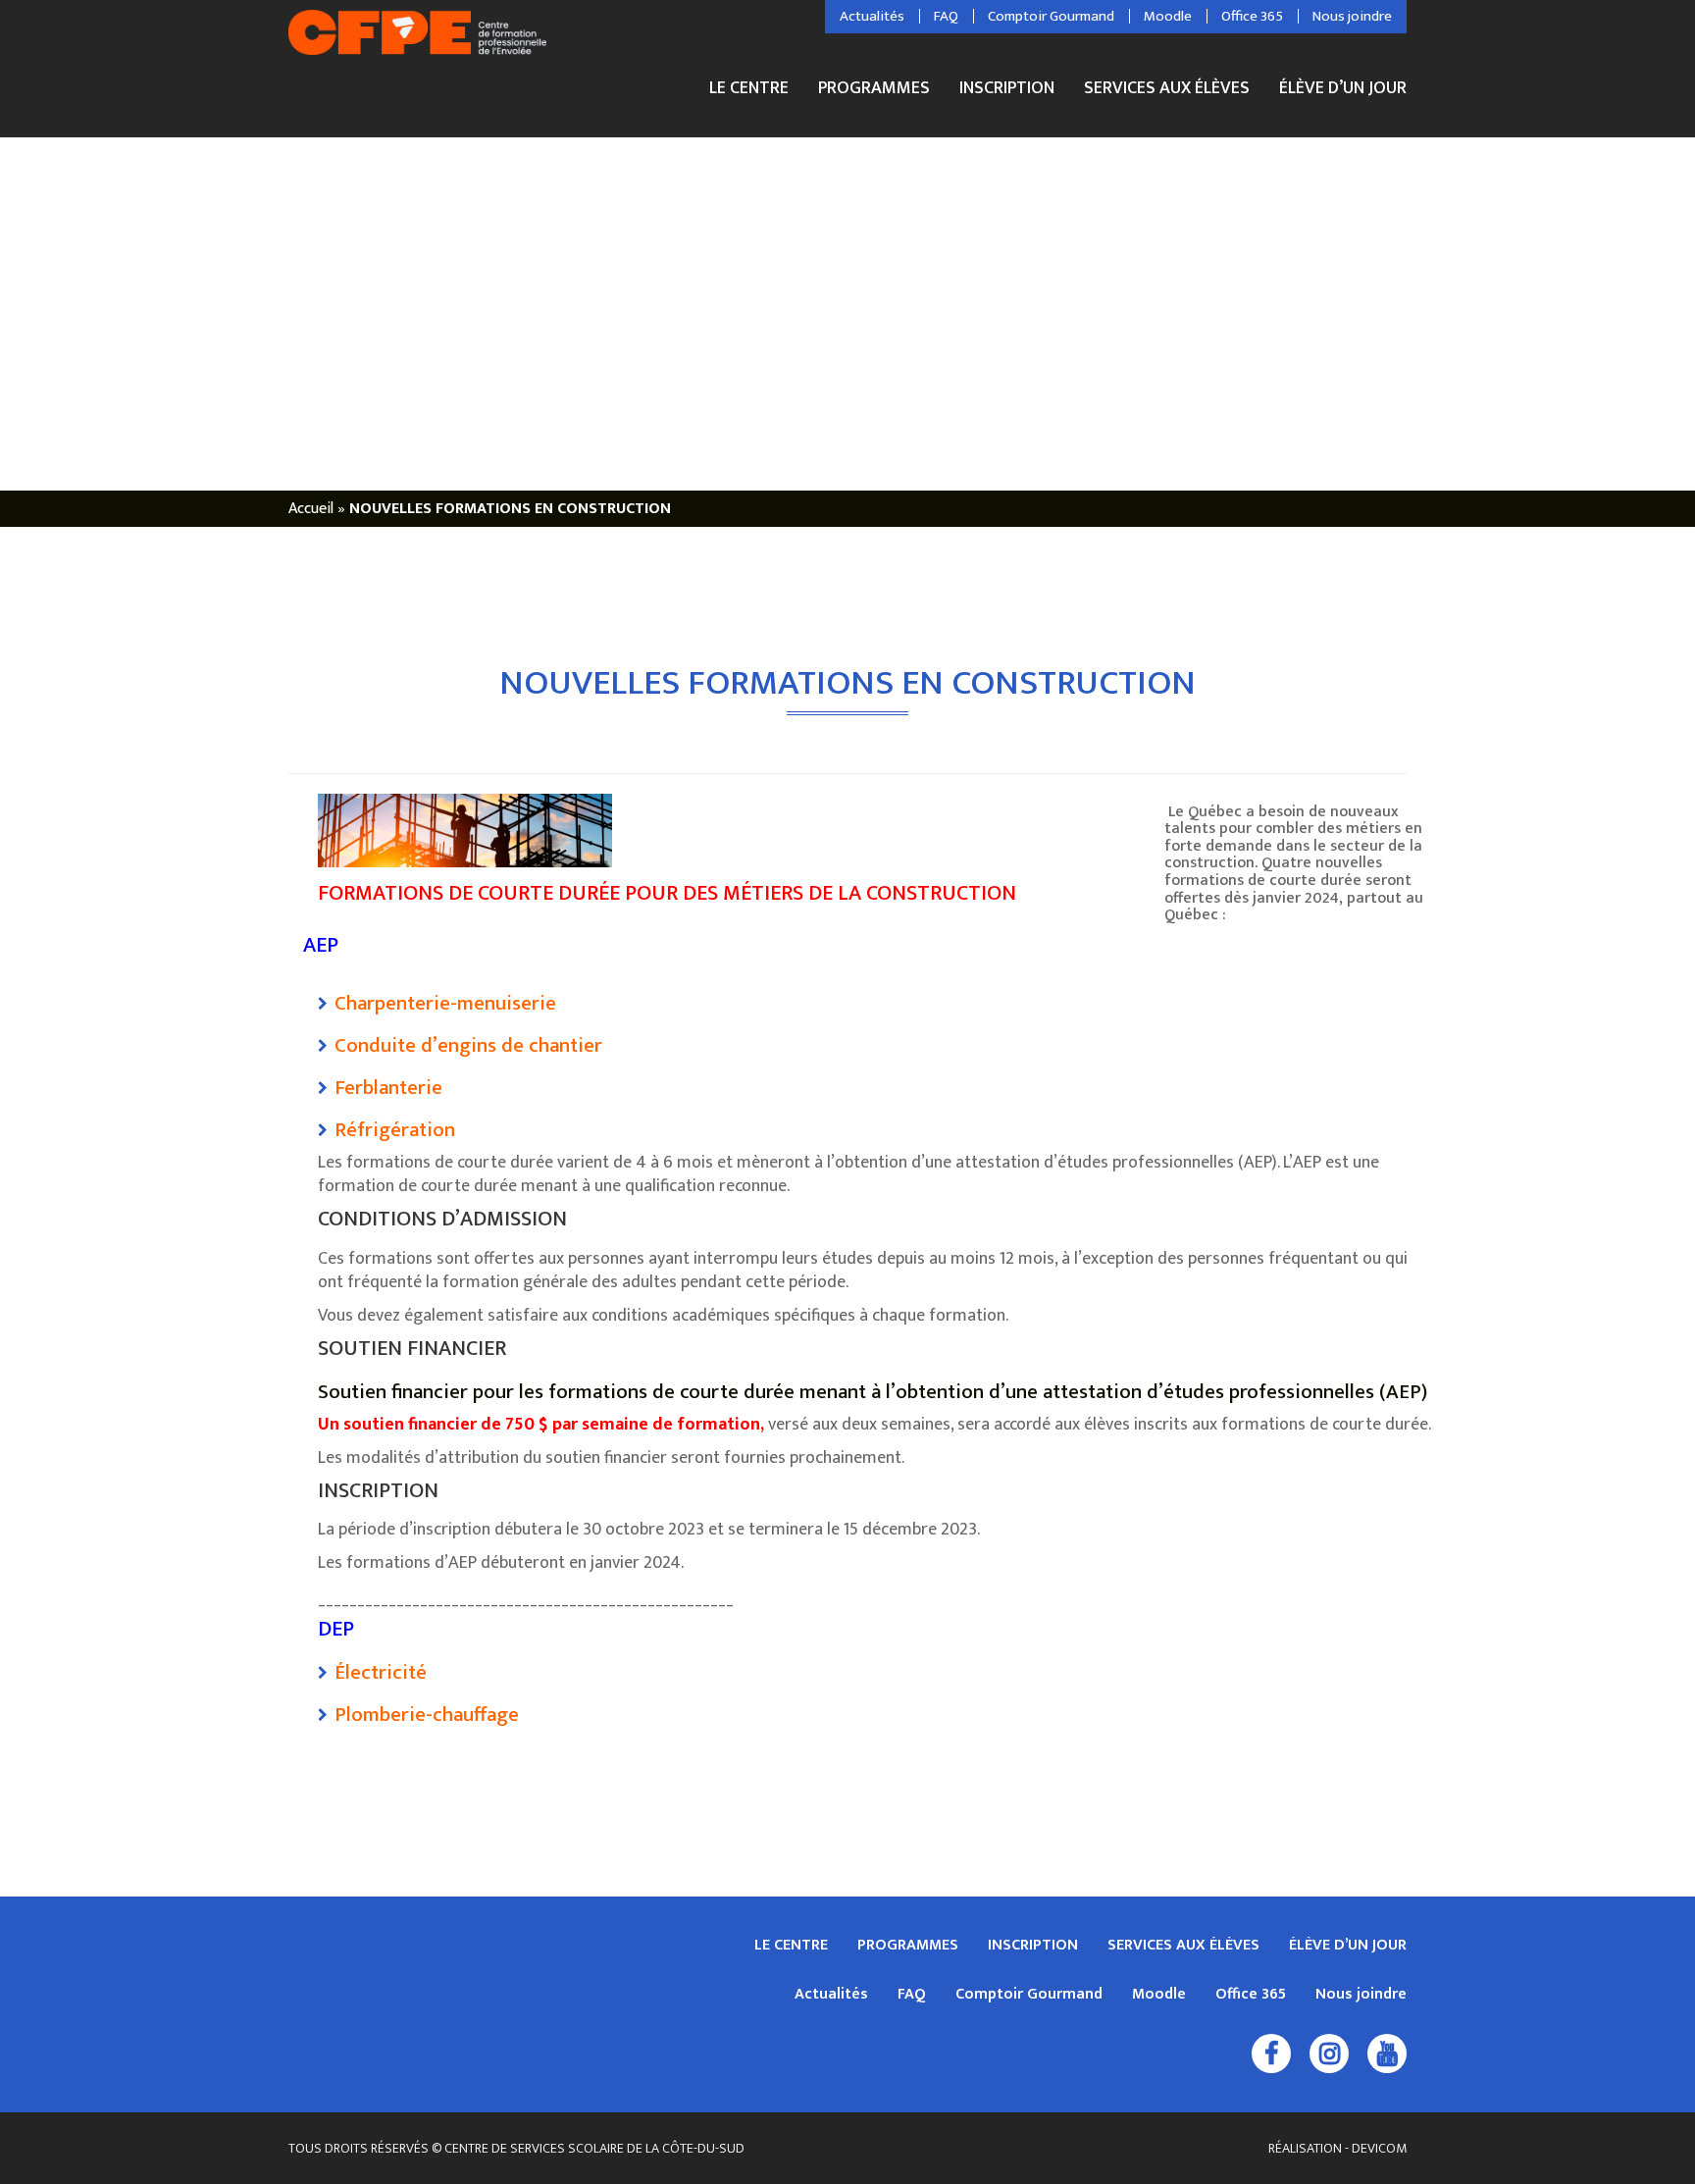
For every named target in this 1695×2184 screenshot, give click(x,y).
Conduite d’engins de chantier (468, 1045)
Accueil (311, 509)
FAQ (946, 17)
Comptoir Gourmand (1051, 17)
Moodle (1168, 17)
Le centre (749, 91)
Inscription (1007, 91)
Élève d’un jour (1343, 88)
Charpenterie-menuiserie (445, 1003)
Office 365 (1252, 17)
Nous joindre (1352, 17)
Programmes (874, 91)
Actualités (872, 17)
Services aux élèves (1167, 91)
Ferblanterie (388, 1088)
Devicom (1379, 2148)
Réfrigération (395, 1130)
